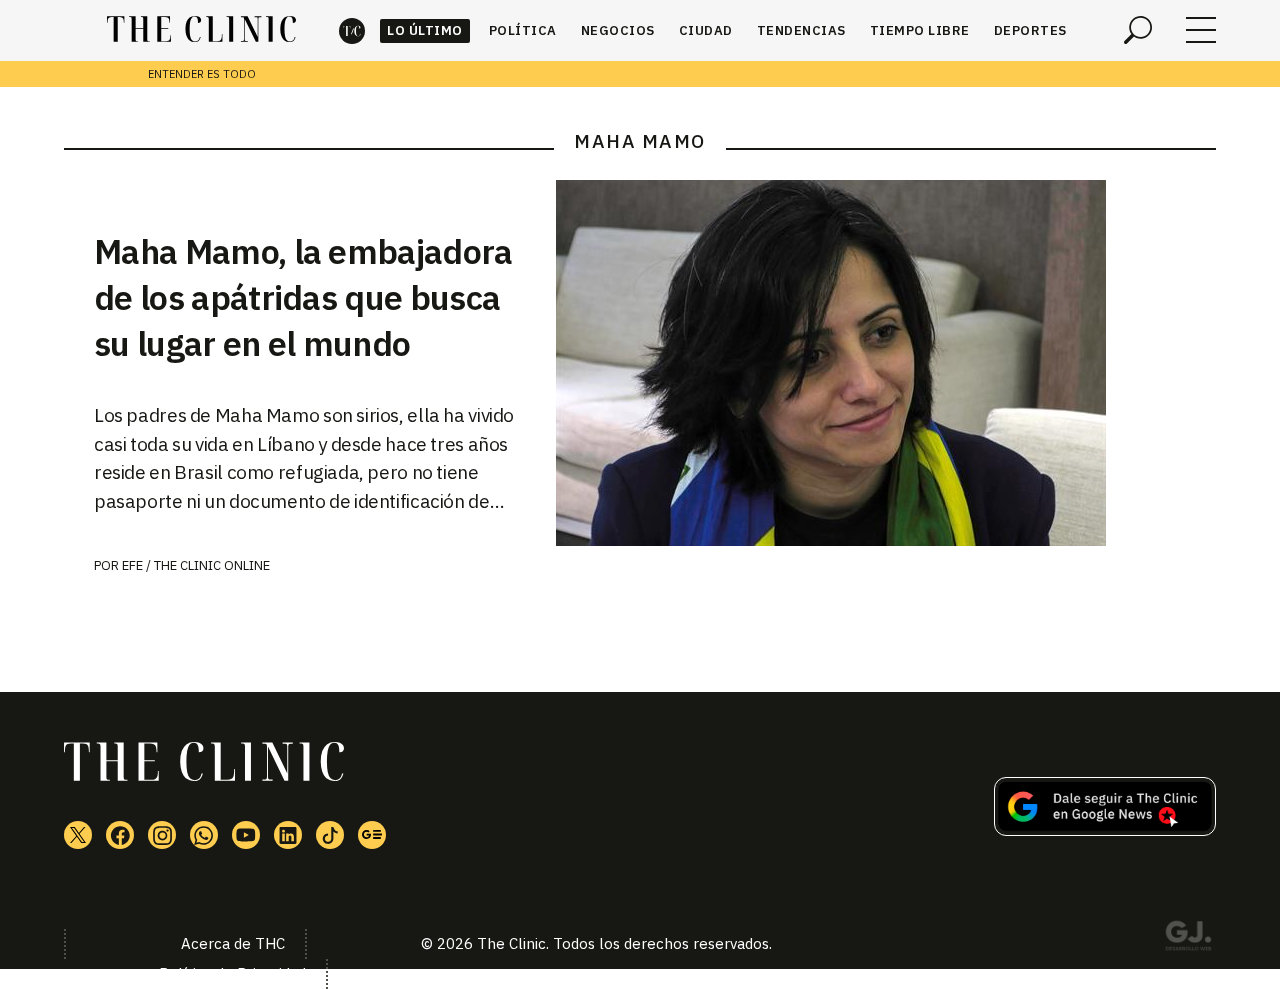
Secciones (1201, 30)
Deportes (1030, 30)
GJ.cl (1188, 939)
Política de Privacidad (232, 973)
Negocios (618, 30)
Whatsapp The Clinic (204, 835)
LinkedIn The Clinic (288, 835)
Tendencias (801, 30)
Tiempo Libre (920, 30)
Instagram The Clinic (162, 835)
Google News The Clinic (372, 835)
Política (523, 30)
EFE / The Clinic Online (196, 565)
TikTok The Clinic (330, 835)
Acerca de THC (233, 943)
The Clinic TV (246, 835)
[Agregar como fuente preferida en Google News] (1105, 830)
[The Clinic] (201, 30)
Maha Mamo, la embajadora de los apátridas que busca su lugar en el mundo (303, 297)
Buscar (1138, 30)
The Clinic (352, 30)
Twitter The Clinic (78, 835)
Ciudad (706, 30)
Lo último (425, 30)
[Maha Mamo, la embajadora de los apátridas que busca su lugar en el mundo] (886, 363)
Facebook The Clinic (120, 835)
